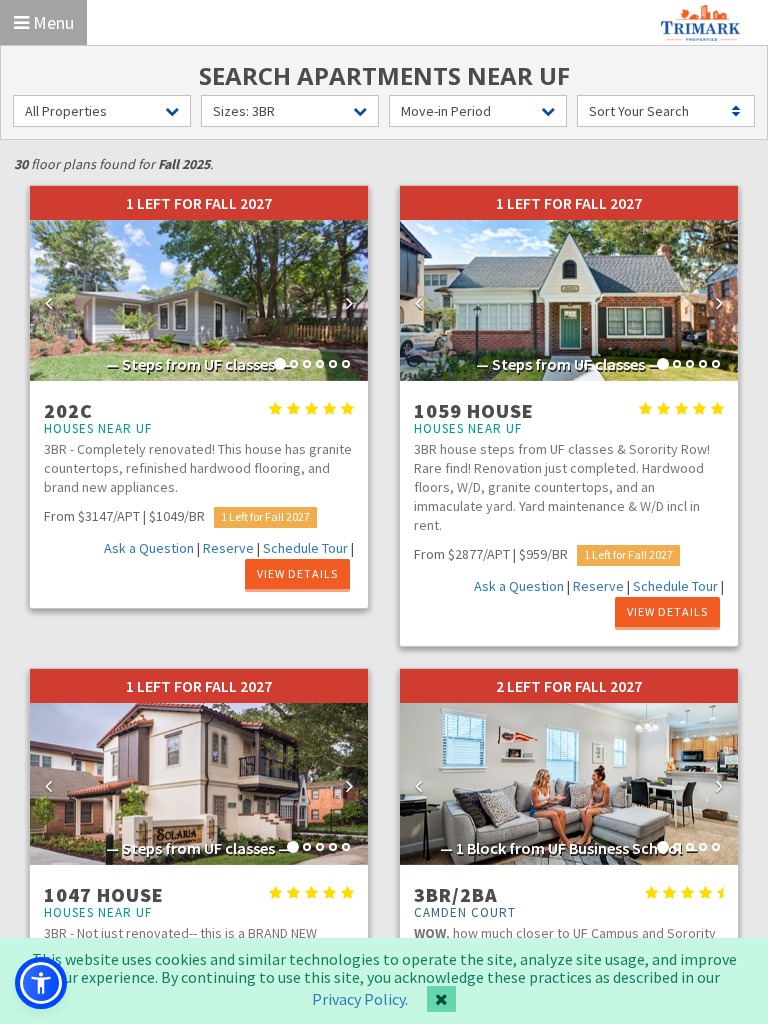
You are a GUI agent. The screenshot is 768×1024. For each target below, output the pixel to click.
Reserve (228, 548)
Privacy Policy (358, 999)
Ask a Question (149, 548)
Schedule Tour (305, 548)
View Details (297, 573)
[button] (55, 301)
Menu (51, 22)
